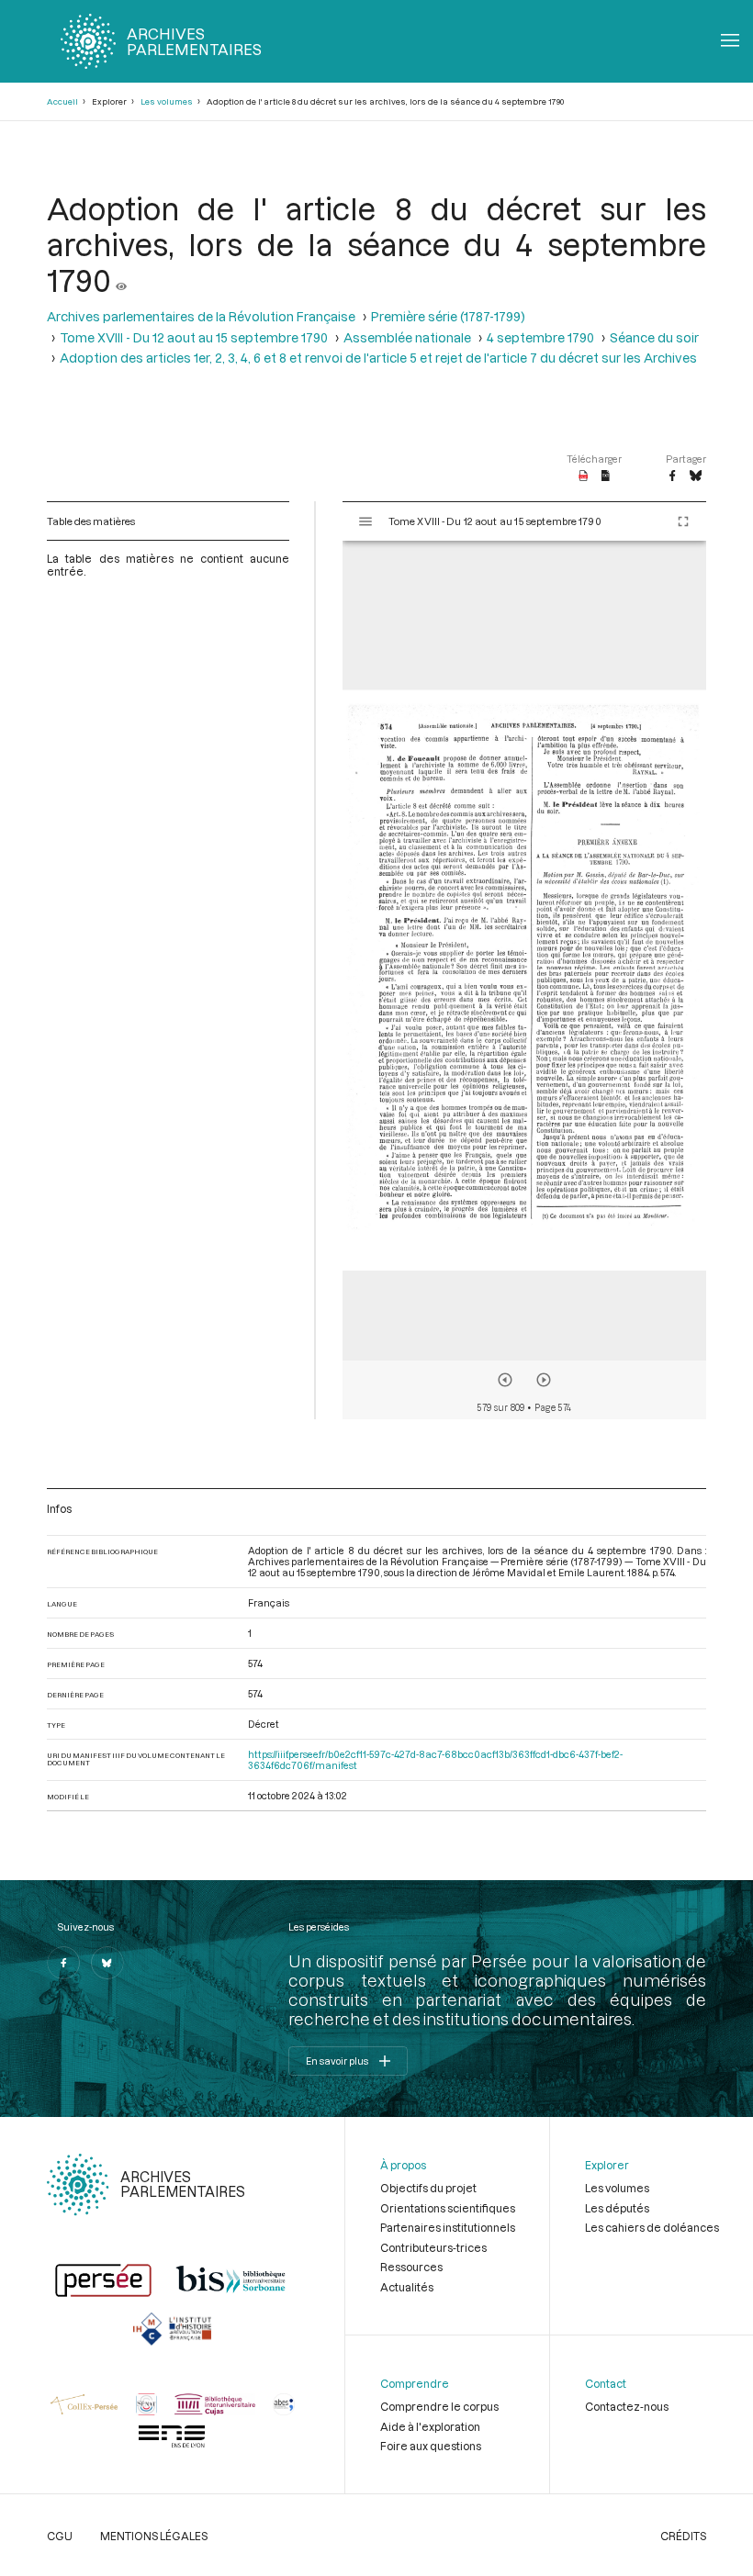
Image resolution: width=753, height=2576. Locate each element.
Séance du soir (654, 337)
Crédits (683, 2536)
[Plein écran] (683, 521)
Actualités (407, 2287)
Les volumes (167, 101)
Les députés (617, 2208)
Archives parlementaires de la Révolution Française (201, 316)
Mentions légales (154, 2536)
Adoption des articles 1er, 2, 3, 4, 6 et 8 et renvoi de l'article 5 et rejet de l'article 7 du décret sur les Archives (378, 358)
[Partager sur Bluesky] (696, 476)
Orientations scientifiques (448, 2208)
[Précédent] (505, 1380)
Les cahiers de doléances (652, 2227)
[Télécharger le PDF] (584, 476)
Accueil (62, 101)
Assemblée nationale (407, 337)
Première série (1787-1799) (448, 316)
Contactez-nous (627, 2406)
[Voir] (121, 280)
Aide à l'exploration (430, 2426)
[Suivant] (544, 1380)
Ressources (411, 2267)
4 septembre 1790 (540, 337)
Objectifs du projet (428, 2188)
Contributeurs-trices (433, 2247)
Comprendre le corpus (439, 2406)
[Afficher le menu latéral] (365, 521)
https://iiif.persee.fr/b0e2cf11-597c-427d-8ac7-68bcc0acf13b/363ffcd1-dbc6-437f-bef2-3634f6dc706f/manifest (435, 1760)
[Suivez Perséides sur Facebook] (63, 1963)
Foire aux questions (431, 2446)
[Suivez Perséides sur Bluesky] (107, 1963)
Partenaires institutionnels (448, 2227)
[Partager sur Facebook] (672, 476)
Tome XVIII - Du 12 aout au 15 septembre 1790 (194, 337)
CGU (60, 2536)
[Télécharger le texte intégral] (606, 476)
